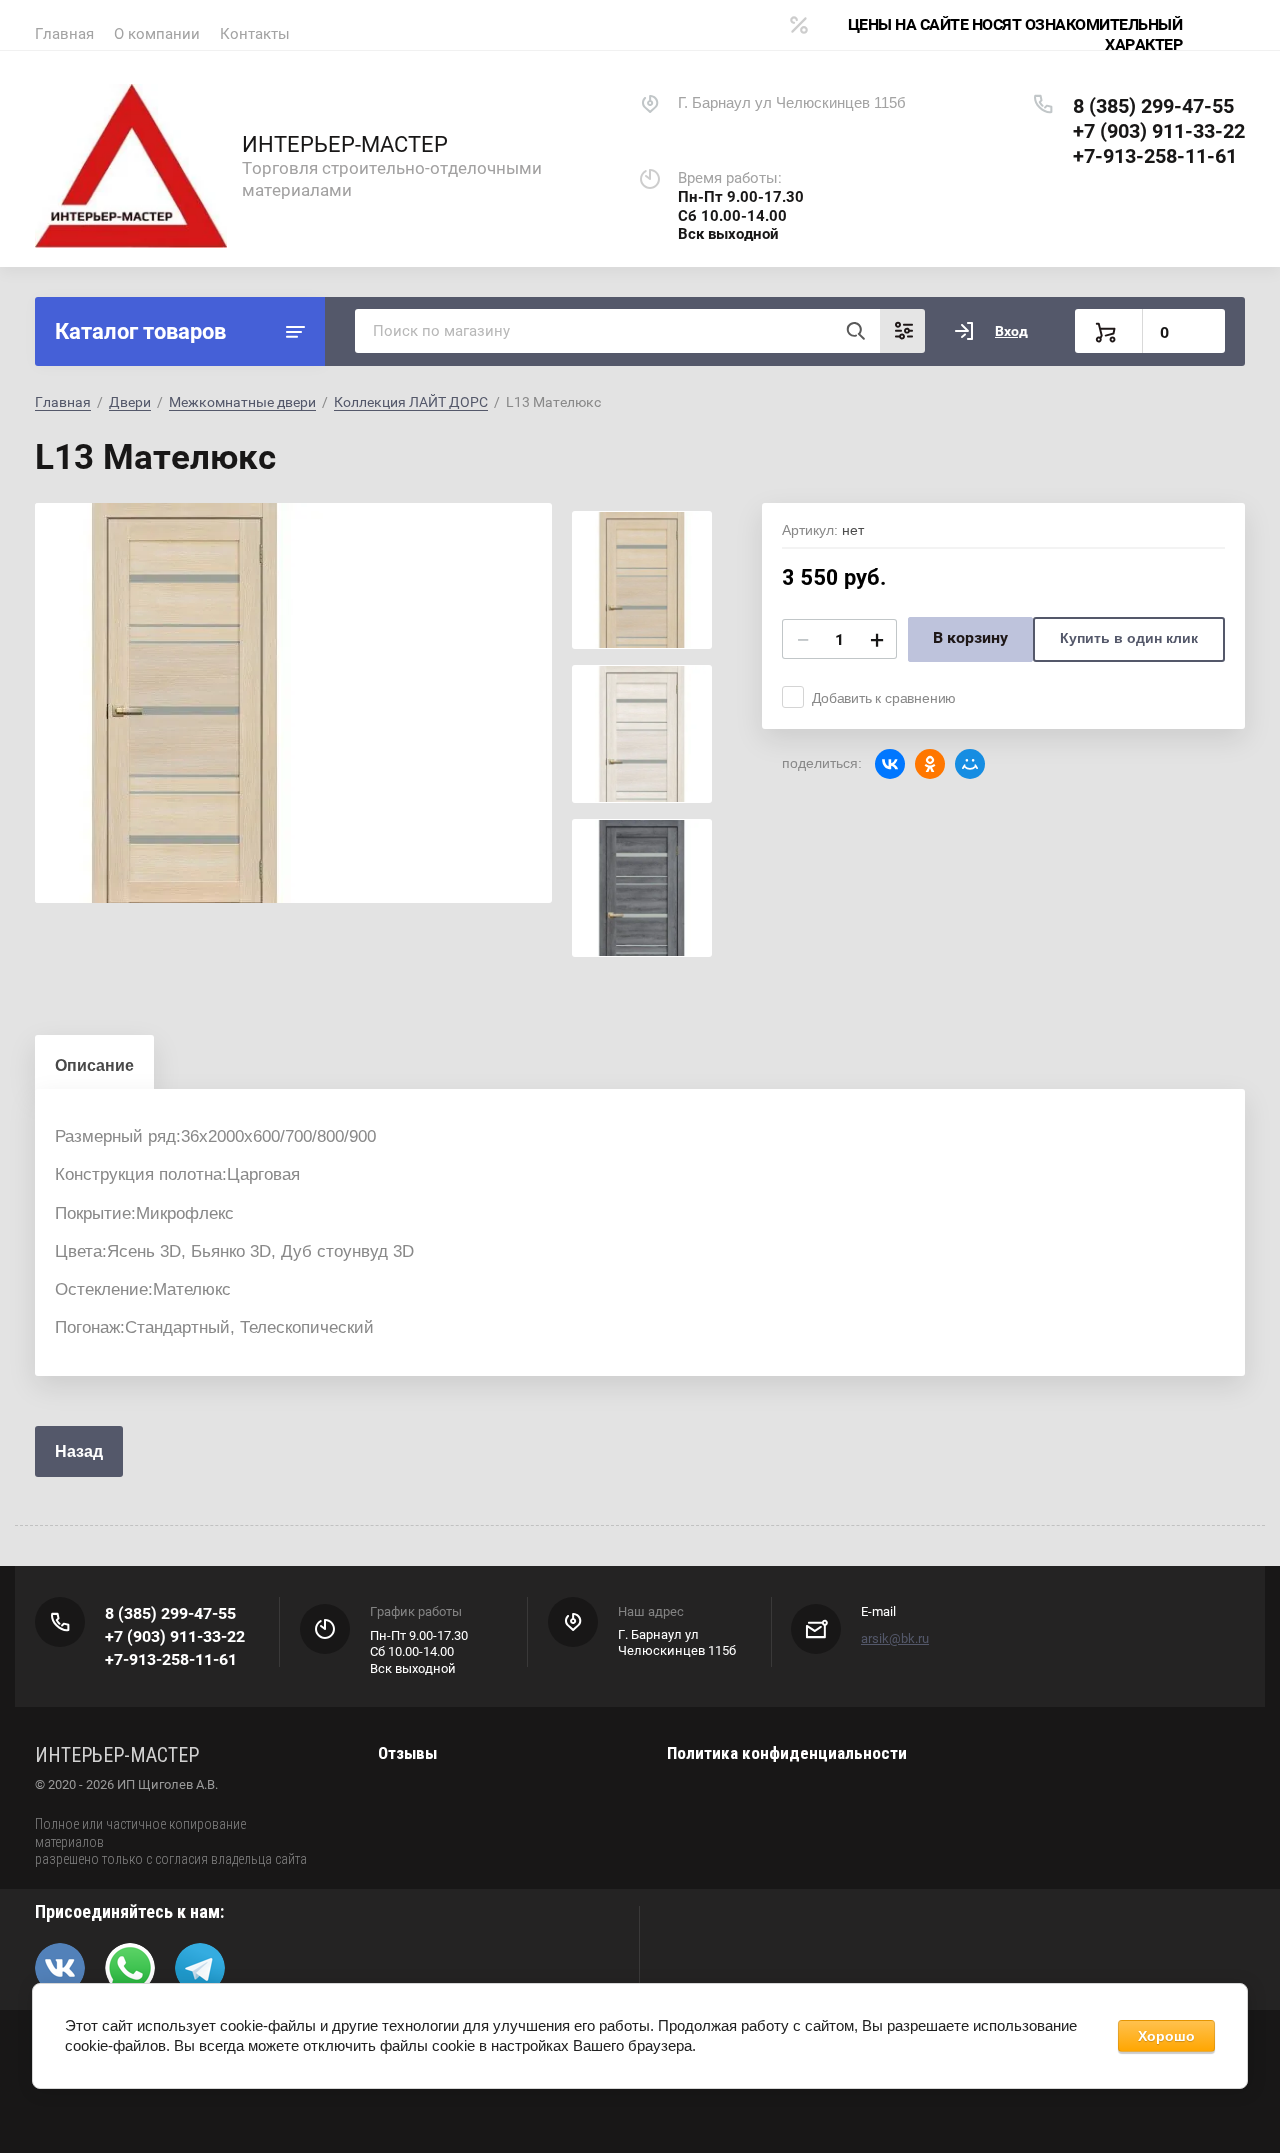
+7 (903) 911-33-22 (1159, 131)
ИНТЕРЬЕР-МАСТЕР (345, 144)
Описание (94, 1065)
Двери (130, 402)
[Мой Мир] (970, 764)
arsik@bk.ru (895, 1638)
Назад (79, 1451)
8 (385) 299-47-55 (1153, 106)
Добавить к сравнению (884, 698)
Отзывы (407, 1753)
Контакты (255, 34)
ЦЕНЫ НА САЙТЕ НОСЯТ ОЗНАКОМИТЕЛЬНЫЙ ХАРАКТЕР (1015, 34)
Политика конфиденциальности (787, 1753)
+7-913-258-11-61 (1155, 156)
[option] (293, 703)
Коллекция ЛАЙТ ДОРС (411, 402)
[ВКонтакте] (890, 764)
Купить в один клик (1129, 638)
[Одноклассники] (930, 764)
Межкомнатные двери (242, 402)
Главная (64, 34)
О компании (157, 34)
